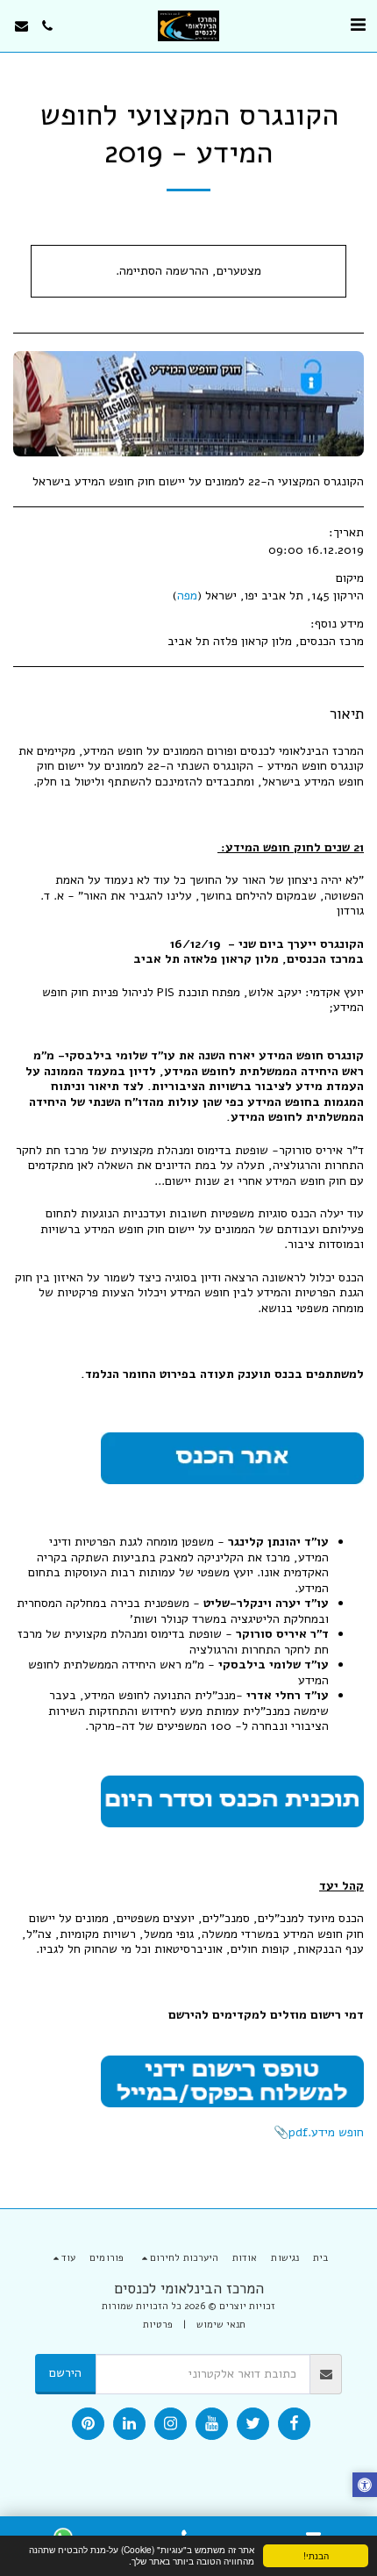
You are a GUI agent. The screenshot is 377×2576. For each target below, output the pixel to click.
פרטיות (158, 2325)
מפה (187, 596)
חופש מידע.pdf (326, 2132)
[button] (358, 25)
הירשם (65, 2373)
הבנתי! (316, 2555)
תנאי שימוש (221, 2325)
